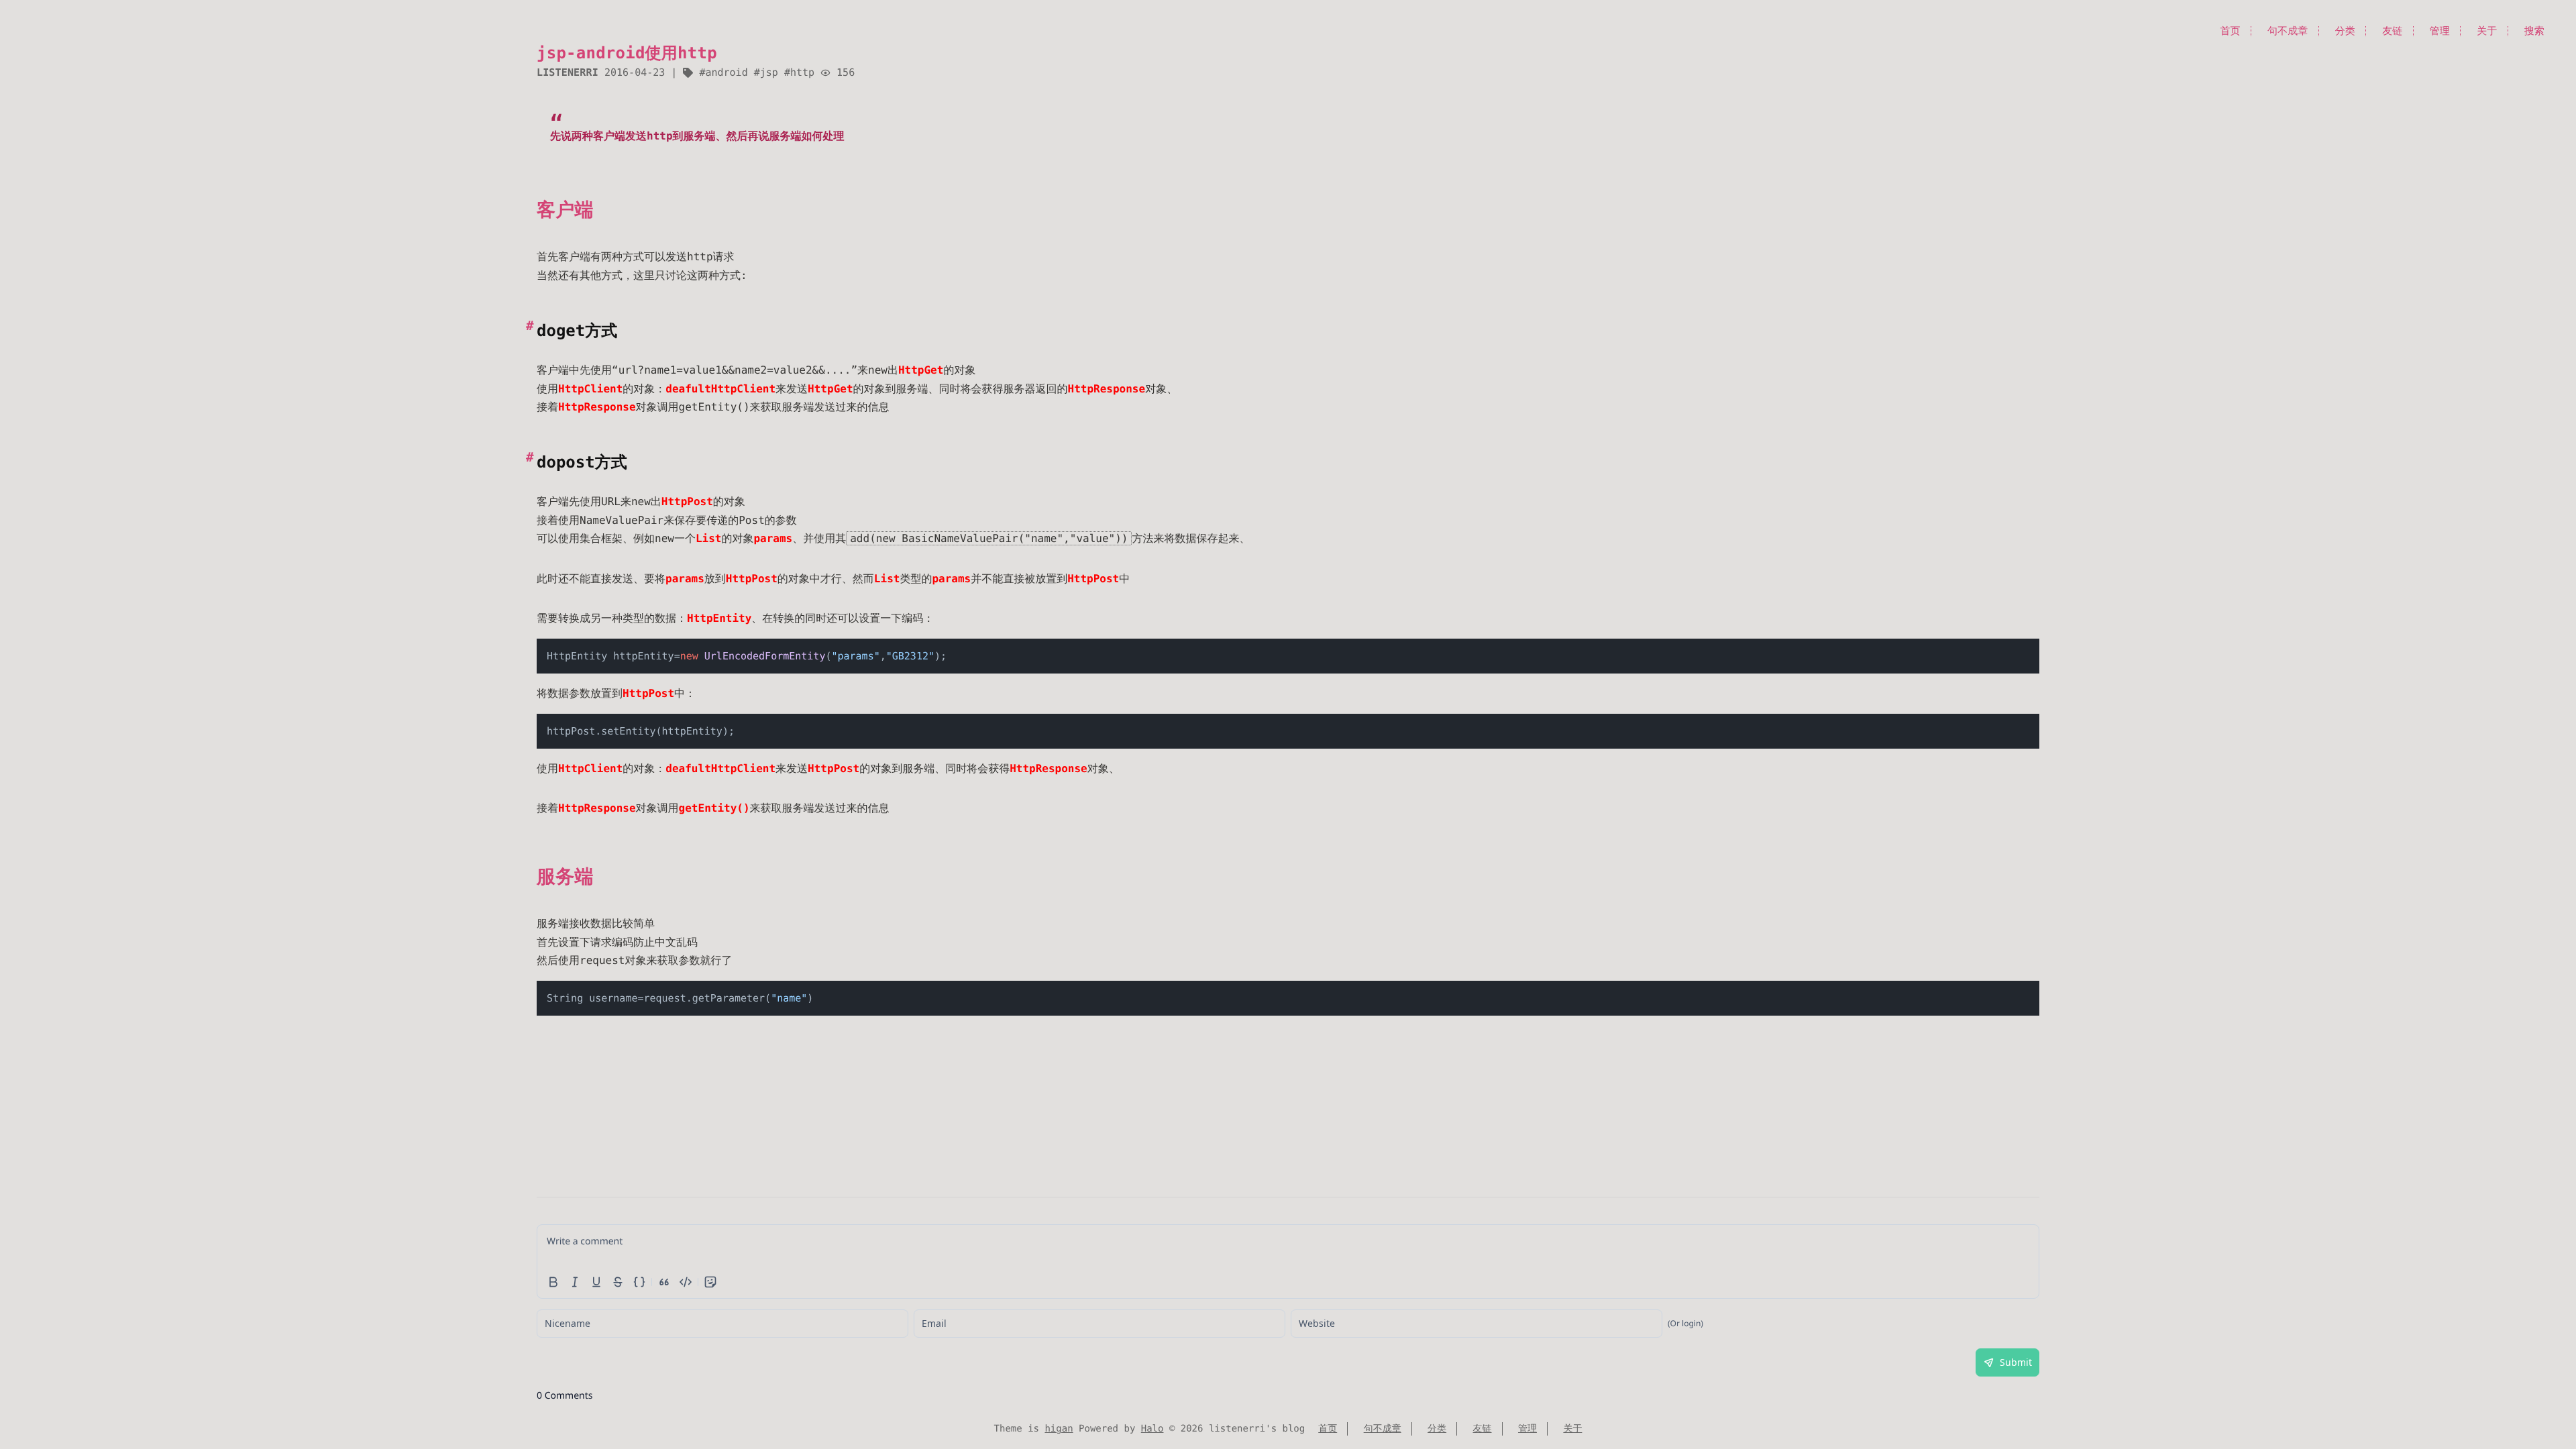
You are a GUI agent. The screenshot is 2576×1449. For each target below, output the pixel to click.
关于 (2487, 31)
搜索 (2534, 31)
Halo (1152, 1429)
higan (1059, 1429)
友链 (2392, 31)
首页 (2230, 31)
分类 (2345, 31)
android (726, 72)
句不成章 (2288, 31)
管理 (2440, 31)
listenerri (568, 72)
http (802, 72)
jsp (769, 72)
